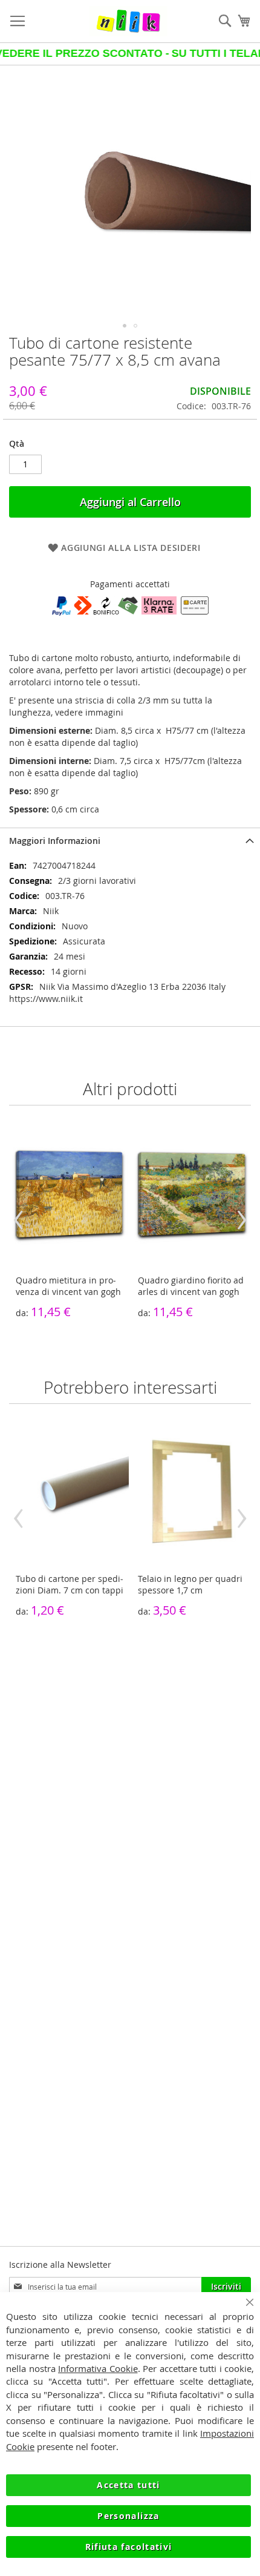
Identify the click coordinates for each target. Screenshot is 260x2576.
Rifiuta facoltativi (129, 2547)
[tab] (130, 841)
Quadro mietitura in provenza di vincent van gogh (68, 1286)
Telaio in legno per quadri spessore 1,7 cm (190, 1584)
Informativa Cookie (98, 2368)
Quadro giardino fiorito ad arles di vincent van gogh (191, 1286)
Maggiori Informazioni (55, 841)
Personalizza (128, 2516)
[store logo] (128, 21)
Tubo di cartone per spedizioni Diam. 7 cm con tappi (70, 1584)
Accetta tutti (128, 2485)
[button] (125, 326)
